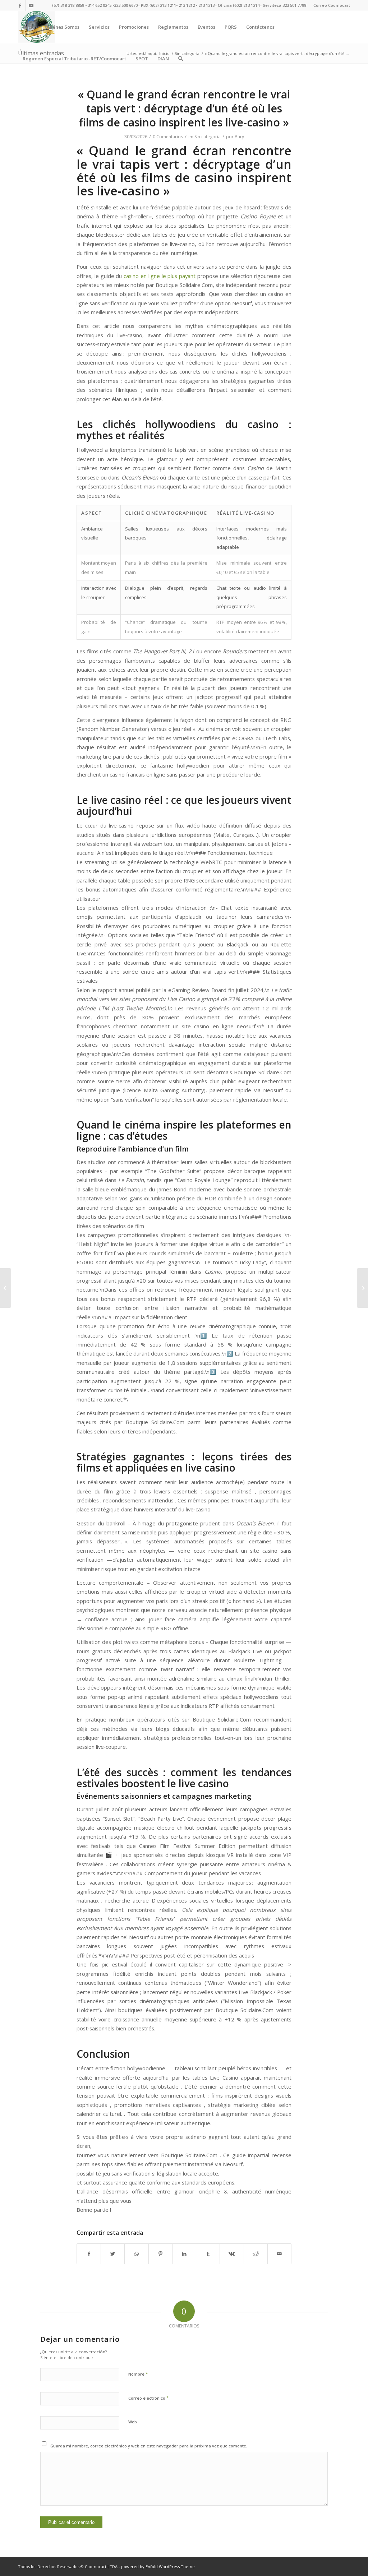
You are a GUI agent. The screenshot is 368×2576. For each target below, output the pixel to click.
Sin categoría (208, 137)
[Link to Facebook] (20, 5)
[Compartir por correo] (279, 2254)
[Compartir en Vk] (232, 2254)
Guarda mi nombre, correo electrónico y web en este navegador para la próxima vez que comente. (149, 2446)
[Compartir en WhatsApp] (136, 2254)
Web (133, 2422)
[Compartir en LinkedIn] (184, 2254)
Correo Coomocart (332, 5)
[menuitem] (330, 5)
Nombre (138, 2374)
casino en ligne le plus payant (160, 276)
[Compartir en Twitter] (113, 2254)
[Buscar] (181, 59)
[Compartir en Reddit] (256, 2254)
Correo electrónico (149, 2398)
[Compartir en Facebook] (89, 2254)
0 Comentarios (168, 137)
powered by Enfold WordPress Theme (158, 2566)
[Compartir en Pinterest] (160, 2254)
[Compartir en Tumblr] (208, 2254)
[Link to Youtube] (31, 5)
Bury (239, 137)
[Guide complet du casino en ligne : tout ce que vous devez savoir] (6, 1288)
